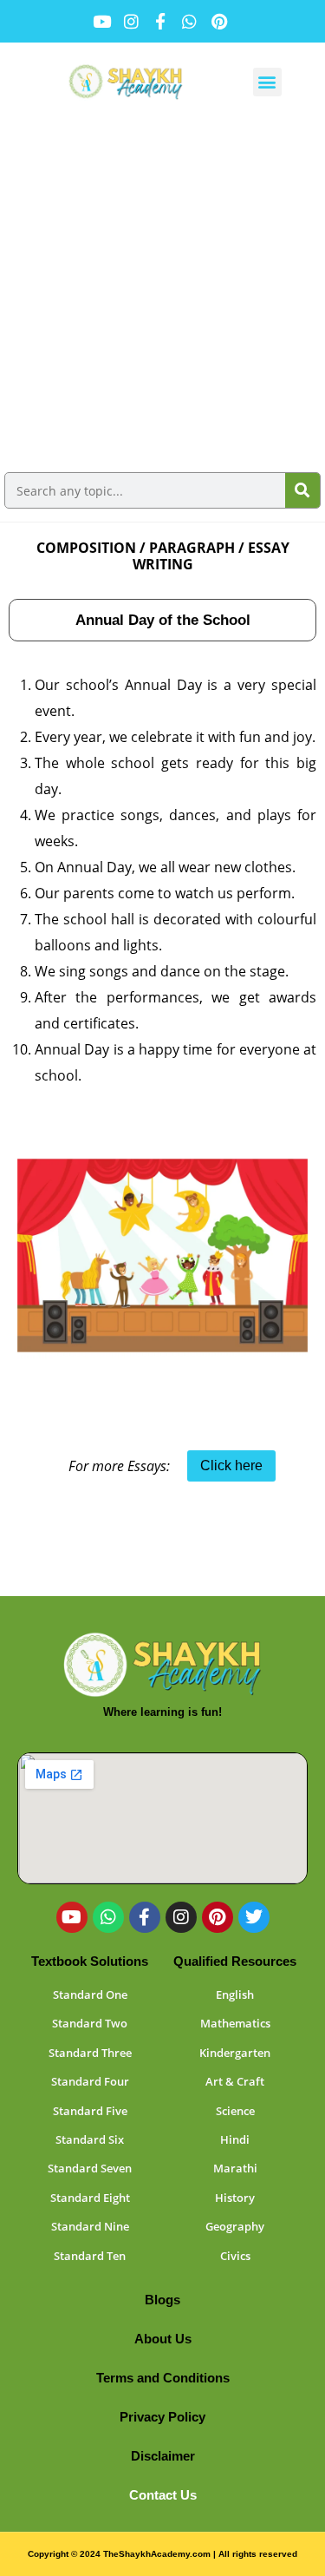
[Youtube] (72, 1917)
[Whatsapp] (108, 1917)
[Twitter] (254, 1917)
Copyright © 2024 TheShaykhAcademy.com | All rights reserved (162, 2554)
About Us (163, 2339)
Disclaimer (163, 2456)
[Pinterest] (218, 1917)
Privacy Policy (162, 2417)
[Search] (302, 490)
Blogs (162, 2300)
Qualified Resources (235, 1961)
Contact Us (163, 2495)
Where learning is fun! (162, 1712)
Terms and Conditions (163, 2378)
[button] (267, 82)
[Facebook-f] (145, 1917)
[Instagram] (181, 1917)
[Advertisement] (162, 292)
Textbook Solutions (90, 1961)
